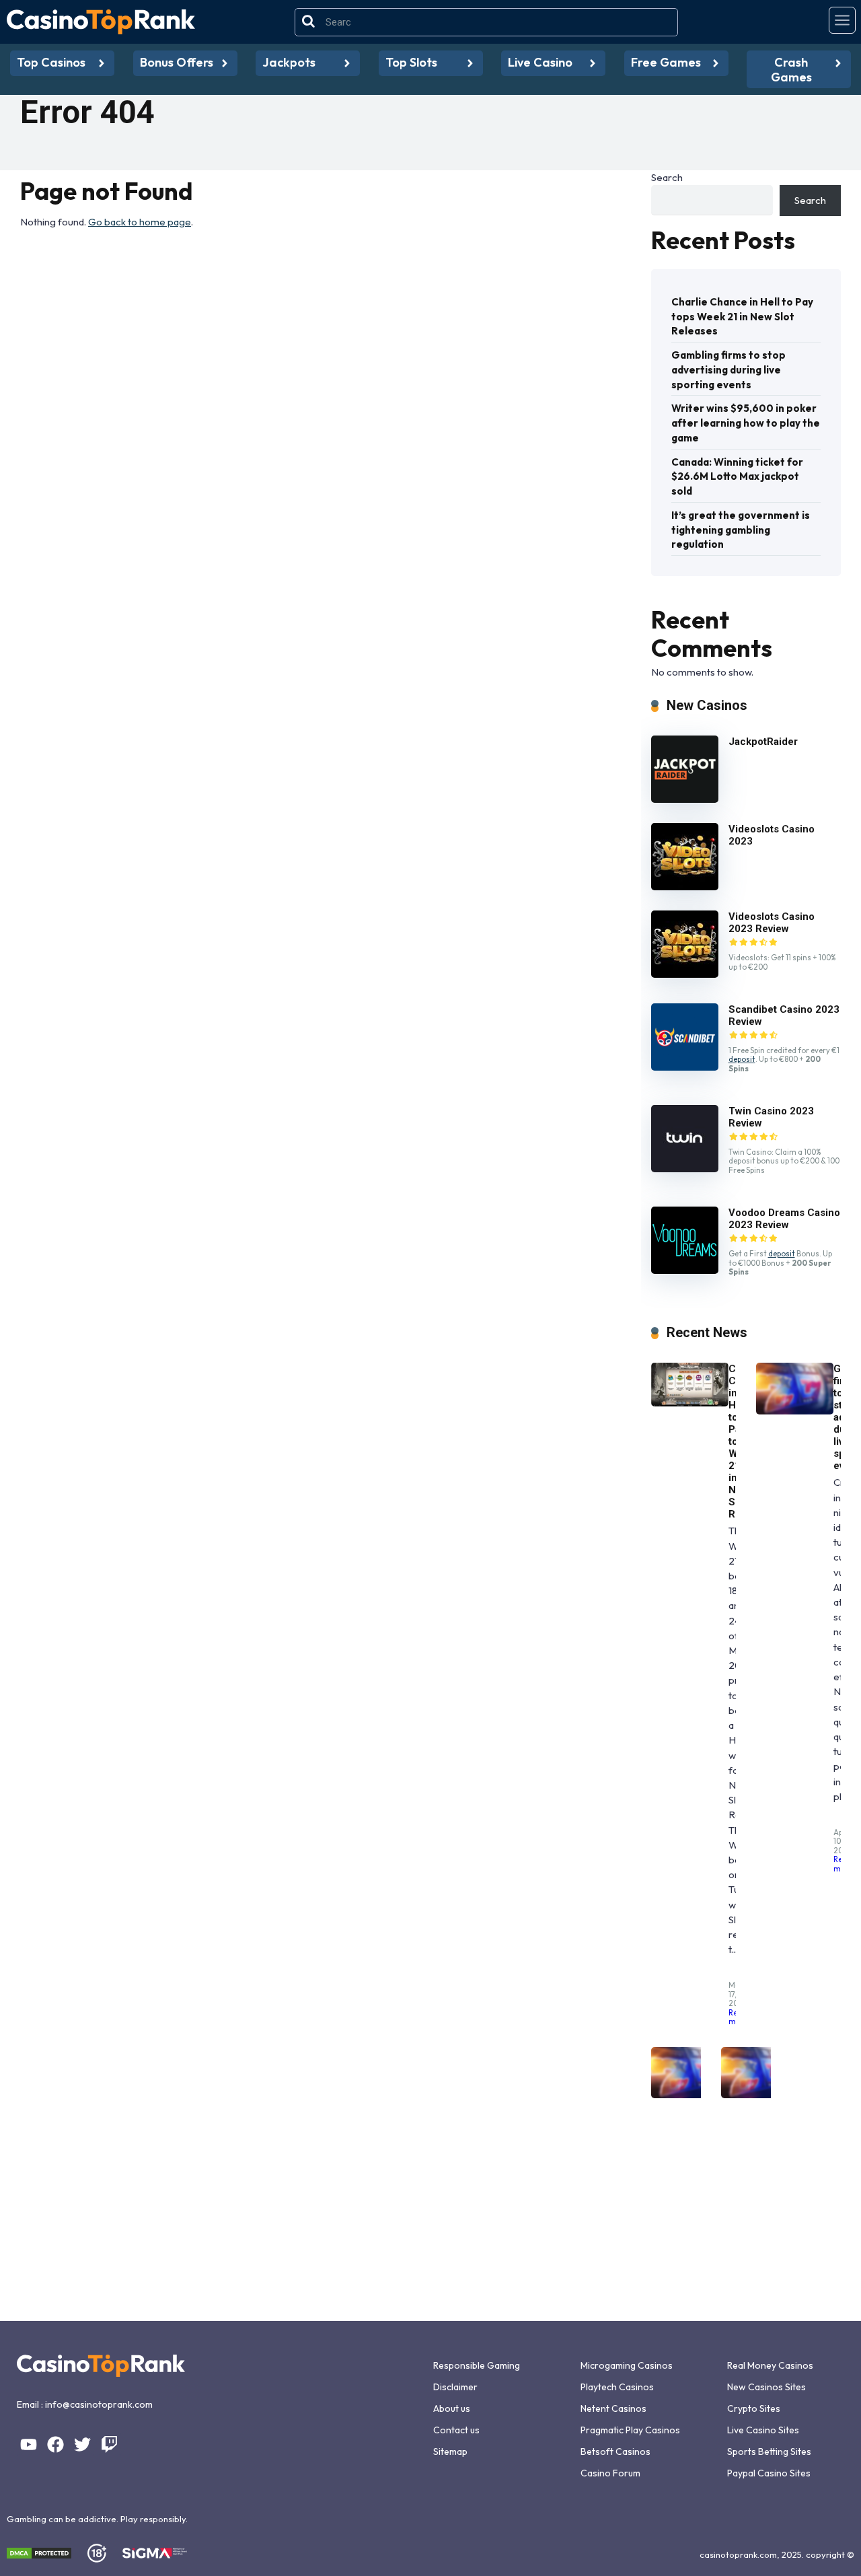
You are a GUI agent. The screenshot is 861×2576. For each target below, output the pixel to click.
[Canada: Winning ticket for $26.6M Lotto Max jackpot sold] (760, 2095)
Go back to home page (140, 222)
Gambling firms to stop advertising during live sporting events (728, 370)
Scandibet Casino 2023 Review (784, 1015)
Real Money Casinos (770, 2365)
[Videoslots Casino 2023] (685, 887)
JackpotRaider (763, 742)
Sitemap (450, 2452)
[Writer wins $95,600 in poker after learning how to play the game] (690, 2095)
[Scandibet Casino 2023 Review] (685, 1067)
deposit (742, 1059)
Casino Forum (610, 2473)
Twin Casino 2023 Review (771, 1117)
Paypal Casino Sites (769, 2473)
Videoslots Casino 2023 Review (772, 923)
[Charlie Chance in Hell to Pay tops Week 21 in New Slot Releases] (690, 1403)
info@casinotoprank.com (99, 2404)
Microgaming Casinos (627, 2365)
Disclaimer (455, 2387)
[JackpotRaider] (685, 799)
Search (667, 177)
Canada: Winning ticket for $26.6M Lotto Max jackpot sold (737, 477)
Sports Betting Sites (769, 2452)
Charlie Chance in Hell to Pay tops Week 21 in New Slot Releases (742, 317)
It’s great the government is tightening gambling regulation (741, 530)
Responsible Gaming (477, 2365)
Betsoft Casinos (615, 2452)
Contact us (456, 2430)
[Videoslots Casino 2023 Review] (685, 974)
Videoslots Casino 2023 (772, 835)
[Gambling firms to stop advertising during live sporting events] (795, 1411)
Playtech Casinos (617, 2387)
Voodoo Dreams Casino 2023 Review (784, 1219)
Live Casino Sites (763, 2430)
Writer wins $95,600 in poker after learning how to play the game (746, 423)
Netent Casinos (613, 2408)
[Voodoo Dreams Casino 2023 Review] (685, 1270)
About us (452, 2408)
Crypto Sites (754, 2408)
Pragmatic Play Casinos (630, 2430)
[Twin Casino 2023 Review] (685, 1169)
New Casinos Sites (766, 2387)
